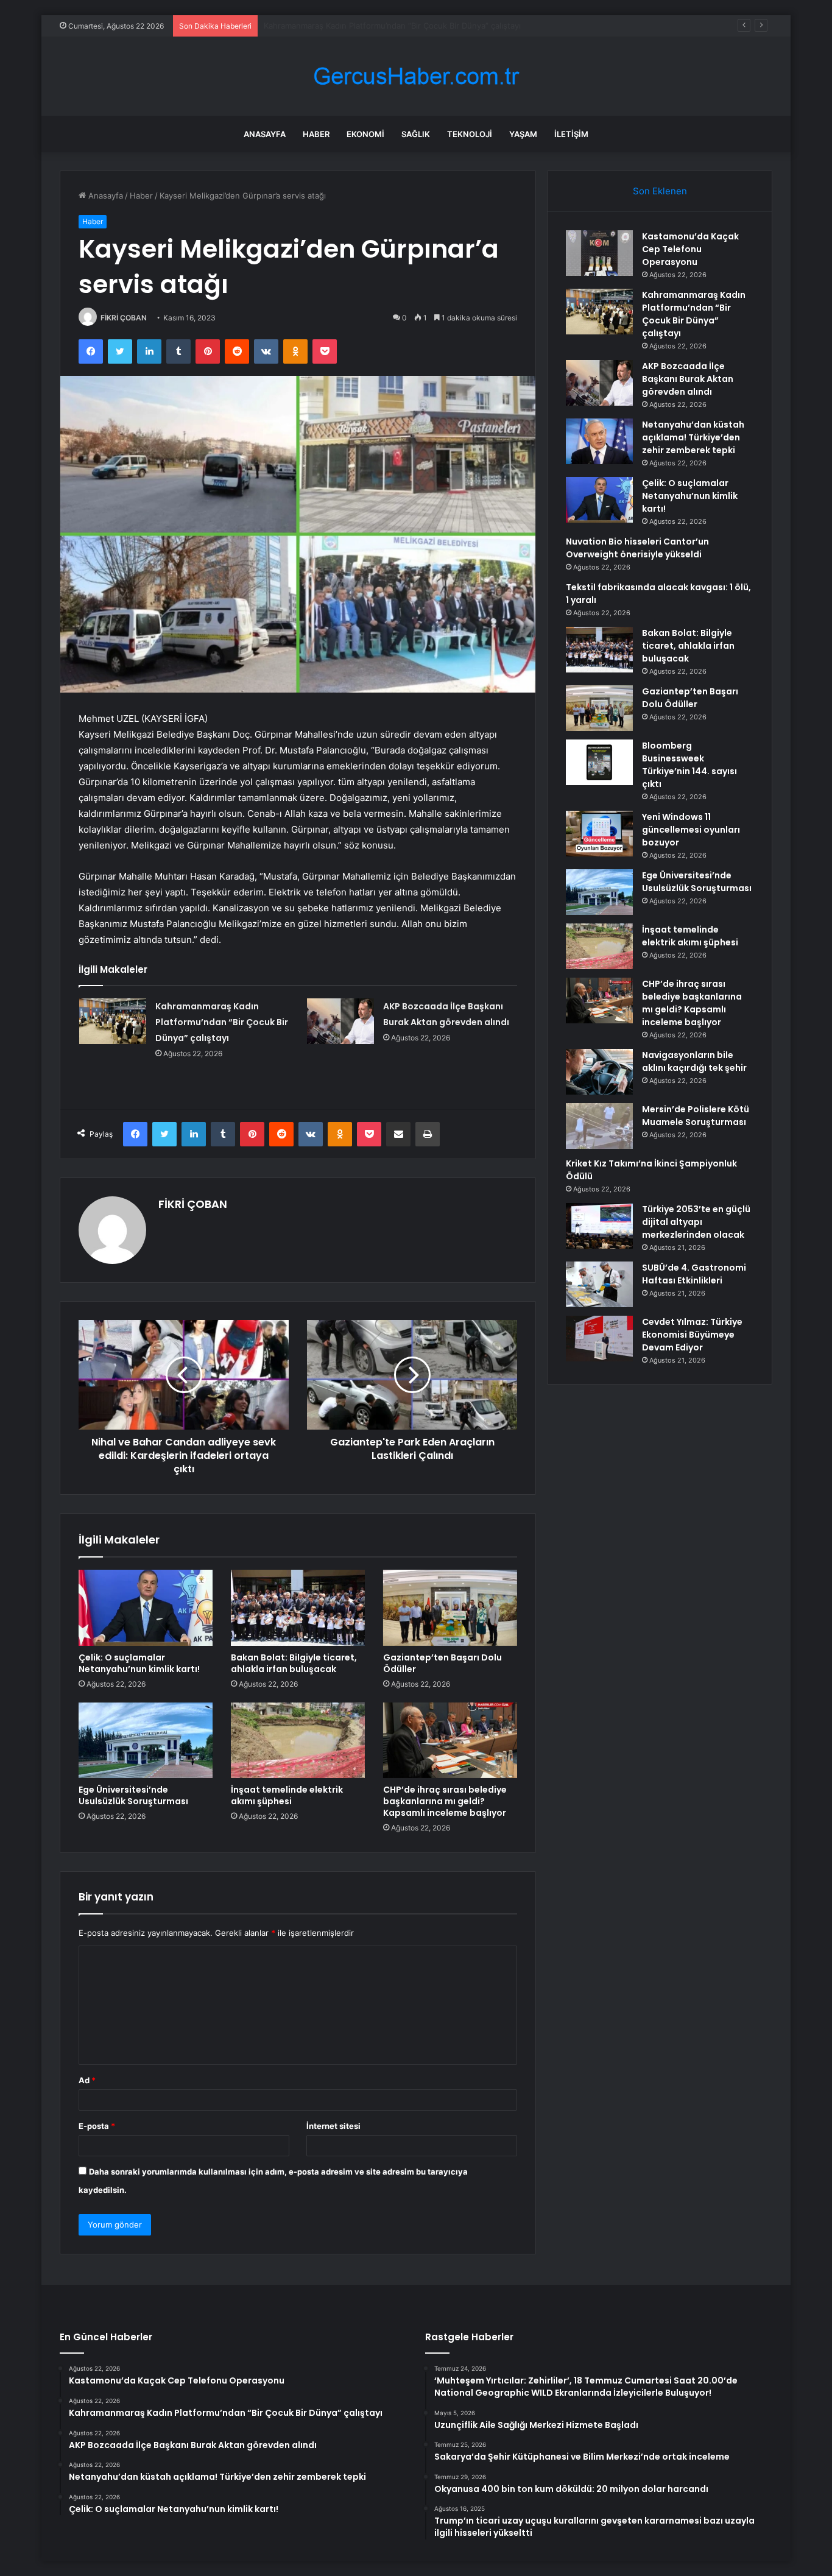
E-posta (97, 2126)
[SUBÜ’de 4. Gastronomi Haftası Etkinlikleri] (599, 1284)
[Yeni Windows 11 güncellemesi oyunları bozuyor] (599, 834)
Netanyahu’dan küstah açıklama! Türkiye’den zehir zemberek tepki (693, 437)
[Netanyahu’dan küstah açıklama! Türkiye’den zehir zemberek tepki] (599, 441)
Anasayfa (265, 134)
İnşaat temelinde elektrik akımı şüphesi (287, 1795)
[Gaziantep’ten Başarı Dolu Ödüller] (450, 1607)
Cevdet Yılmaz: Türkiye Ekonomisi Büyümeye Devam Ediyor (692, 1335)
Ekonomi (365, 134)
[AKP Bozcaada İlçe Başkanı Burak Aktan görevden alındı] (340, 1021)
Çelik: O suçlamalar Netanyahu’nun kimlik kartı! (139, 1663)
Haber (316, 134)
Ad (87, 2080)
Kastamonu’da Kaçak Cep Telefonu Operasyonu (690, 249)
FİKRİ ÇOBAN (124, 318)
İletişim (571, 134)
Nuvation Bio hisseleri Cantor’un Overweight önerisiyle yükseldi (637, 548)
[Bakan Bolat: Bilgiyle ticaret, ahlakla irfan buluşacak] (298, 1607)
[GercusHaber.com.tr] (416, 76)
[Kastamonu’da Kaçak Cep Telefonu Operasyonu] (599, 253)
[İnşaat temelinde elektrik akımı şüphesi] (298, 1740)
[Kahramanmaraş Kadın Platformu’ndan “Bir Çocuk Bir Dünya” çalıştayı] (113, 1021)
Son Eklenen (660, 191)
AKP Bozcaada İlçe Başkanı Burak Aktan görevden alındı (368, 26)
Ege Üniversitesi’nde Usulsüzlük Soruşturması (133, 1795)
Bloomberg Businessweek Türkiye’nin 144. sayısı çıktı (689, 765)
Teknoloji (470, 134)
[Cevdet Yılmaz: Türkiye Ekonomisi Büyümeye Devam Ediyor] (599, 1339)
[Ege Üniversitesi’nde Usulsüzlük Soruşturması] (146, 1740)
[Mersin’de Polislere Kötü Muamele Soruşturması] (599, 1126)
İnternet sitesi (333, 2126)
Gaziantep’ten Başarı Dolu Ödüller (442, 1663)
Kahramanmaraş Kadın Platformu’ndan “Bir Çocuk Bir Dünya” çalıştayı (222, 1022)
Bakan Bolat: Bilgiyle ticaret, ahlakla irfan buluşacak (294, 1663)
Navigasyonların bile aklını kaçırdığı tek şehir (694, 1061)
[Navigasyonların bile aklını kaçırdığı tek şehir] (599, 1072)
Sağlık (416, 134)
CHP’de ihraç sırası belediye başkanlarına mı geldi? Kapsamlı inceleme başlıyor (445, 1801)
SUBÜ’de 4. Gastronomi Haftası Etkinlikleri (694, 1274)
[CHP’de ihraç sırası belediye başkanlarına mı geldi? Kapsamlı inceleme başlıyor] (450, 1740)
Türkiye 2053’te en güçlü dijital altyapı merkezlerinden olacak (696, 1222)
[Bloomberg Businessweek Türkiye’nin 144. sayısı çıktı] (599, 762)
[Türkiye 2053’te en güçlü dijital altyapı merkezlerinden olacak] (599, 1226)
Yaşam (523, 134)
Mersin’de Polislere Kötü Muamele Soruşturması (696, 1116)
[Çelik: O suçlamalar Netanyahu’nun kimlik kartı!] (146, 1607)
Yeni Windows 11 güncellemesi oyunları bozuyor (691, 830)
